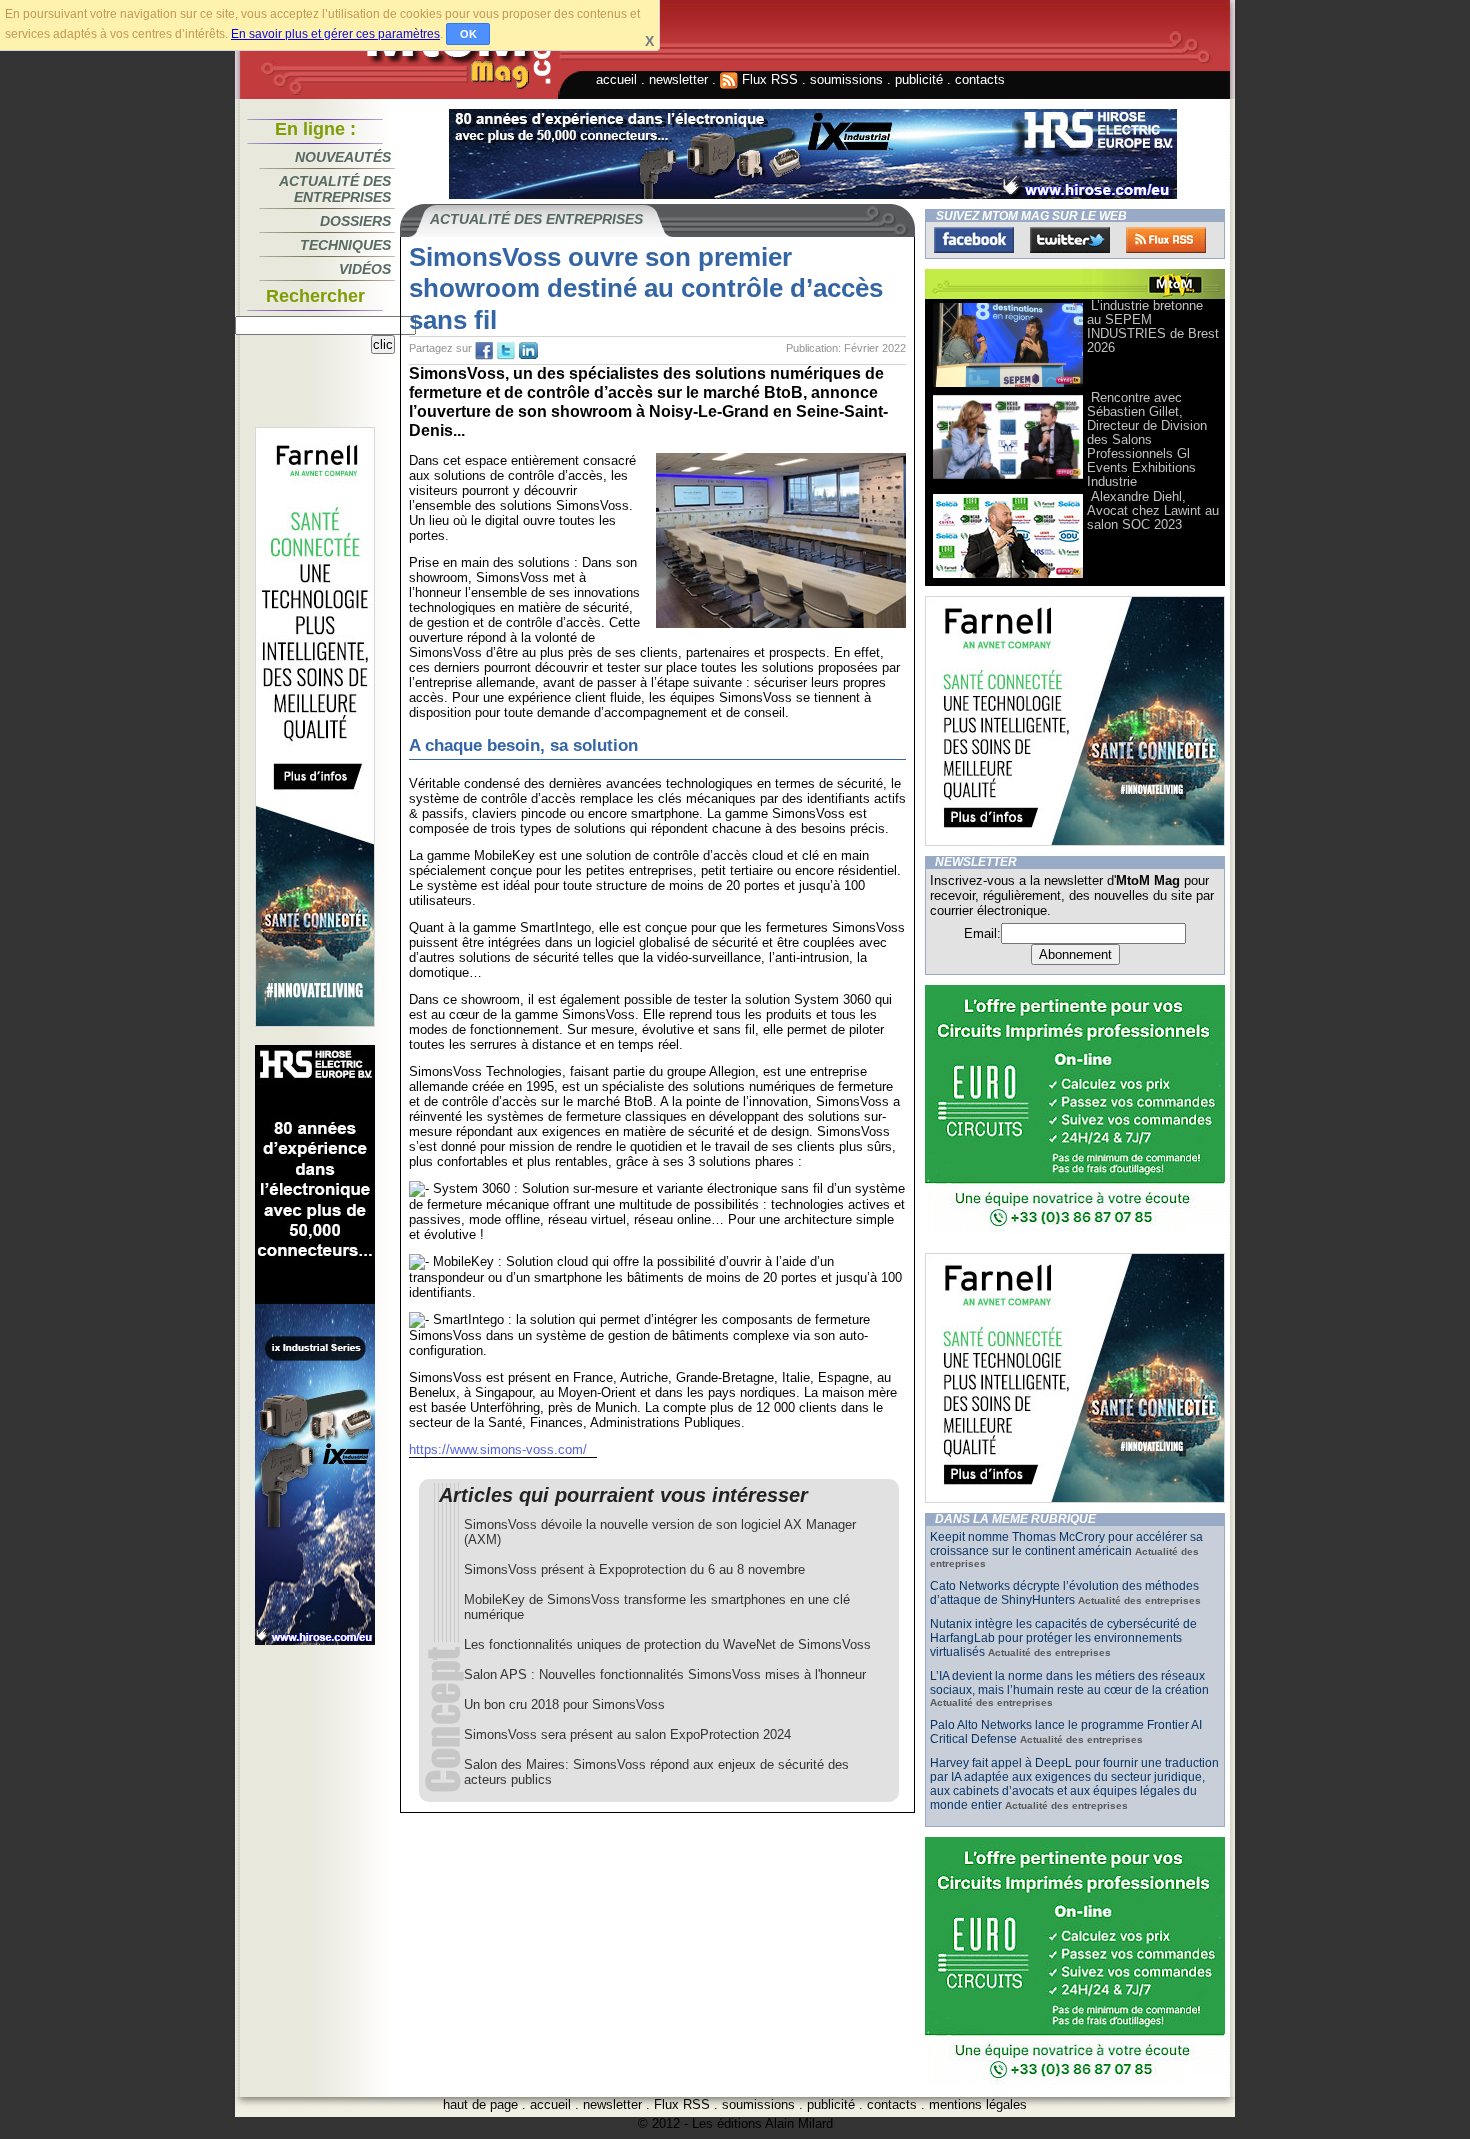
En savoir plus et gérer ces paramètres (335, 34)
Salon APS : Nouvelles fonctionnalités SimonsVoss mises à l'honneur (665, 1674)
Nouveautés (343, 157)
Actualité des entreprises (335, 189)
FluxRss (1166, 240)
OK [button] (468, 34)
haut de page (480, 2104)
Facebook (974, 240)
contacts (980, 79)
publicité (919, 79)
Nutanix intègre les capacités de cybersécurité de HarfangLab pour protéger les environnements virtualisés (1063, 1638)
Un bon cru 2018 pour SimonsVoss (564, 1704)
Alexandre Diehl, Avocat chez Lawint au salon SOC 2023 (1153, 510)
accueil (616, 79)
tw (506, 351)
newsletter (678, 79)
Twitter (1070, 240)
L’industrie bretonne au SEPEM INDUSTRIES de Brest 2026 (1153, 326)
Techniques (345, 245)
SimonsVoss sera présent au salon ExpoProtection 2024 (627, 1734)
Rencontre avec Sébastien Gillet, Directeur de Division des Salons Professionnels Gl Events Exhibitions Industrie (1147, 439)
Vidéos (365, 269)
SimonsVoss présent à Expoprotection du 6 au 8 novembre (634, 1569)
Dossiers (355, 221)
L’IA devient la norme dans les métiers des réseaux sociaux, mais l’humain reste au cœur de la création (1069, 1683)
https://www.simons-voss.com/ (498, 1449)
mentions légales (978, 2104)
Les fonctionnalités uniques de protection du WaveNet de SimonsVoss (667, 1644)
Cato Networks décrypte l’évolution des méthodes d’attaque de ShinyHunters (1064, 1593)
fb (484, 351)
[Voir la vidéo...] (1008, 385)
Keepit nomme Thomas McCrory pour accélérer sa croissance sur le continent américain (1066, 1544)
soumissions (846, 79)
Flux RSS (768, 79)
